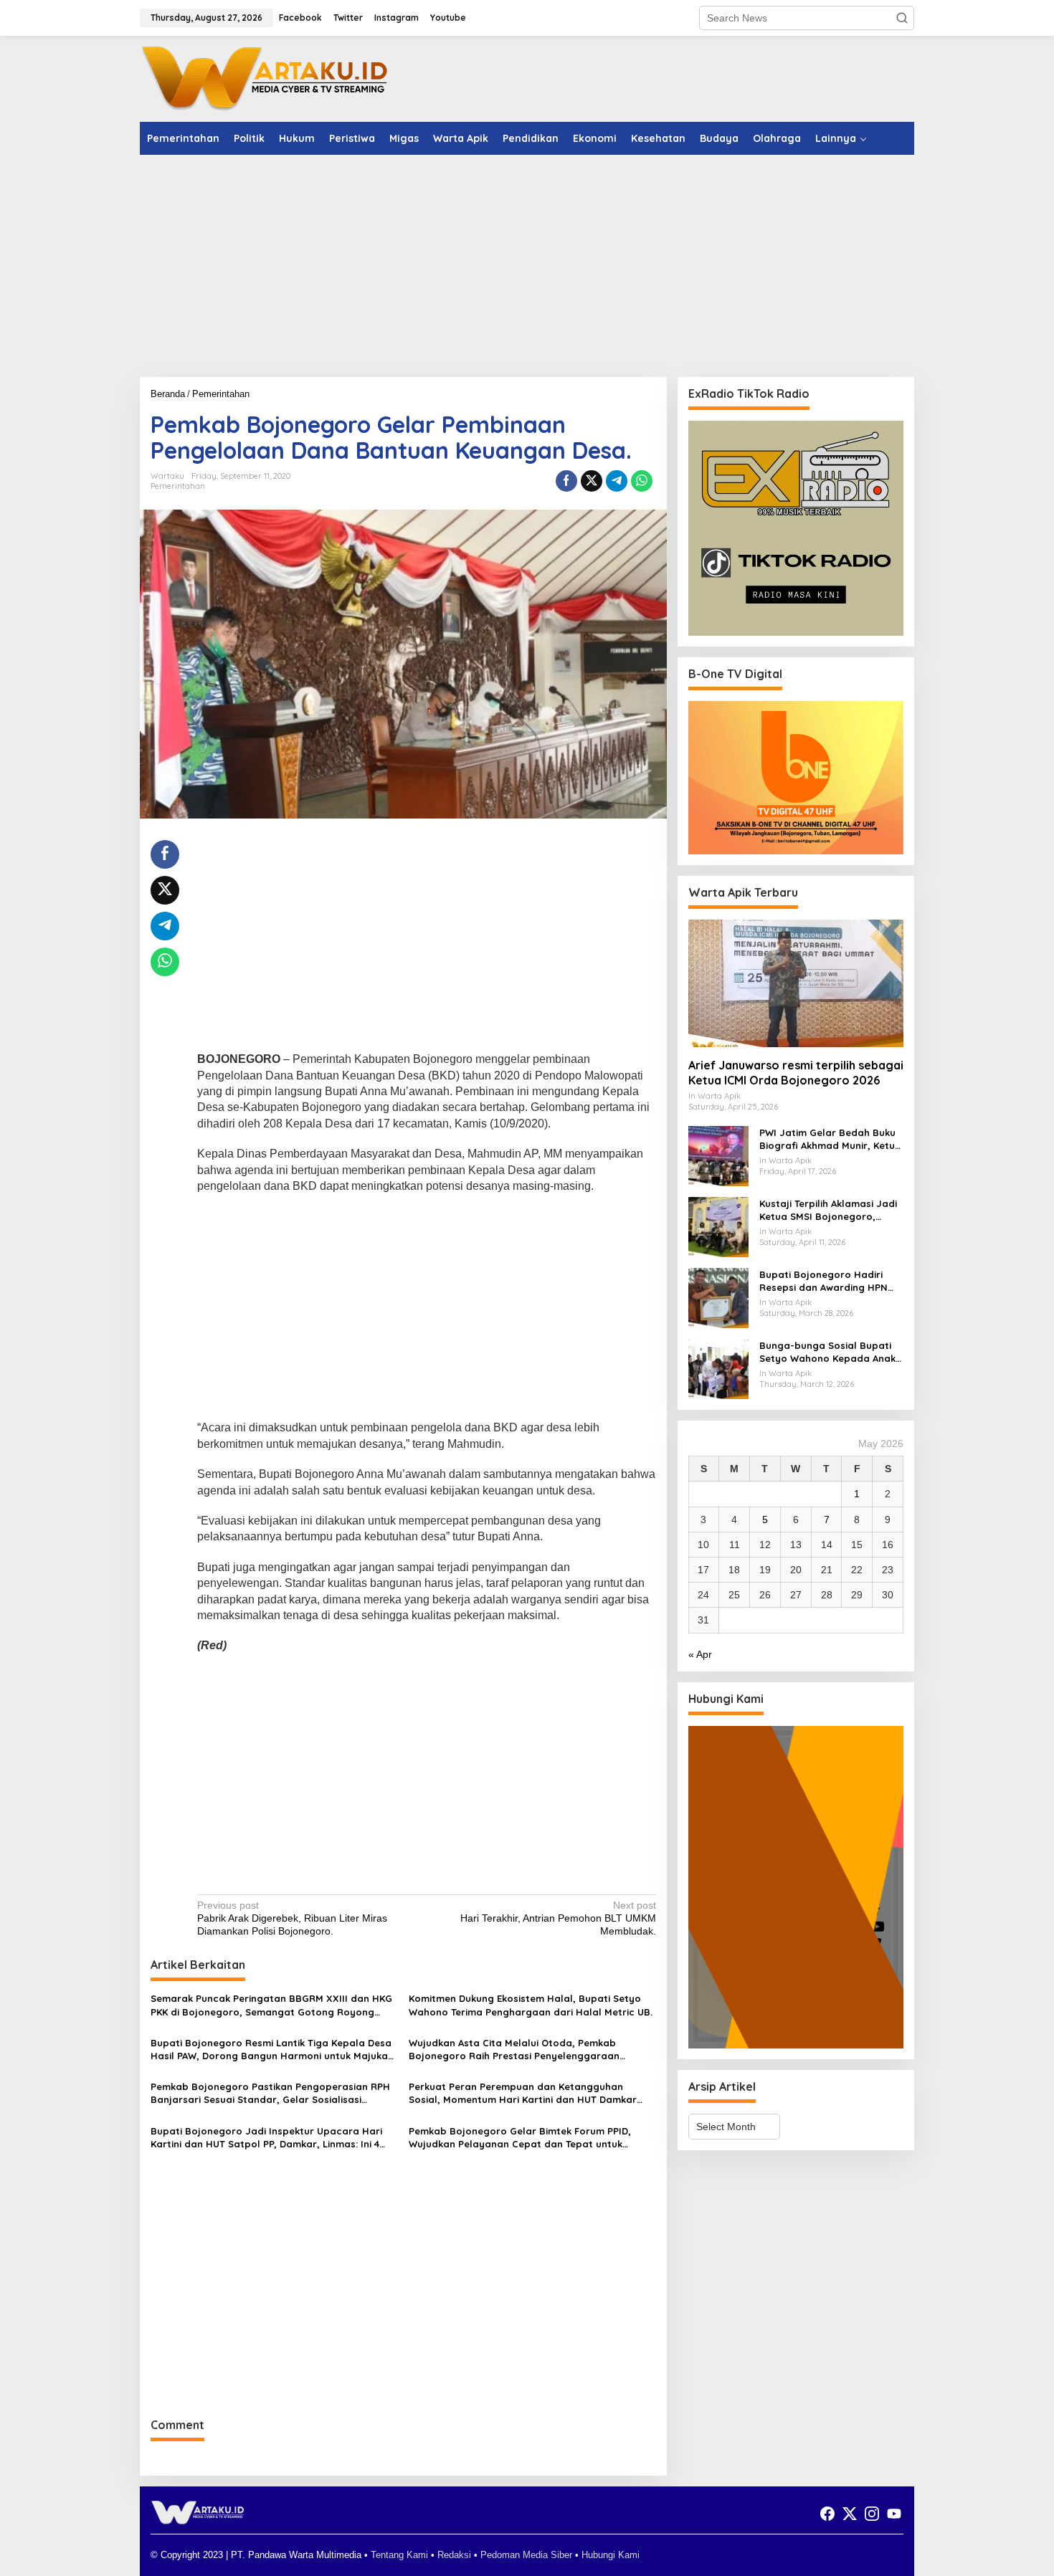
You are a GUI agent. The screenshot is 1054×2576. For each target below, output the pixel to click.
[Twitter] (850, 2514)
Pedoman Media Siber (526, 2555)
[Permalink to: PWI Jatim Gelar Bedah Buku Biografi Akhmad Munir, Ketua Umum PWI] (718, 1155)
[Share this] (566, 481)
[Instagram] (872, 2514)
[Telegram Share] (617, 481)
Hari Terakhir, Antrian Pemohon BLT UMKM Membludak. (558, 1918)
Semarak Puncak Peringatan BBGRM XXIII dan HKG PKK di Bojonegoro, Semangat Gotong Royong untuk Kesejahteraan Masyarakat (271, 2005)
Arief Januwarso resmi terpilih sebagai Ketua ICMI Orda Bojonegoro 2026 (796, 1073)
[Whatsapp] (642, 481)
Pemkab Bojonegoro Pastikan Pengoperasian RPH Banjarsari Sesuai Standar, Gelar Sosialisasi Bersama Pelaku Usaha (270, 2093)
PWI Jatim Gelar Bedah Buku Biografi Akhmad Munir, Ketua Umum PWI (830, 1139)
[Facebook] (827, 2514)
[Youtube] (894, 2514)
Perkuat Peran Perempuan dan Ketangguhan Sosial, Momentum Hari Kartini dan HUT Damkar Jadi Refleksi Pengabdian (523, 2093)
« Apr (700, 1654)
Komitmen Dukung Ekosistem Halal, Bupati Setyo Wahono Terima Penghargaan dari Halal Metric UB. (531, 2005)
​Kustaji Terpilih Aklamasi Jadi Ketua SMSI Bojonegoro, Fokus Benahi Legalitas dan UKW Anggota (828, 1210)
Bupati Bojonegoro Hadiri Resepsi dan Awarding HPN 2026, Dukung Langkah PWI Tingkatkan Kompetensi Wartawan (823, 1281)
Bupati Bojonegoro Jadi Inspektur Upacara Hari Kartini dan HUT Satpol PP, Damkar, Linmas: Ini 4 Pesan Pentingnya (266, 2138)
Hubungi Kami (611, 2555)
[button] (902, 18)
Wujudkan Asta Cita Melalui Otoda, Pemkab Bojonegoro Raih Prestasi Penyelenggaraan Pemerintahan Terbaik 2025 (514, 2050)
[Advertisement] (527, 266)
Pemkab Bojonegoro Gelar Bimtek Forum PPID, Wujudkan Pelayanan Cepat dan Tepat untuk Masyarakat (520, 2138)
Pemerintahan (178, 486)
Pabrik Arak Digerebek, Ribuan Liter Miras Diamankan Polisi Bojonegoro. (292, 1918)
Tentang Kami (399, 2555)
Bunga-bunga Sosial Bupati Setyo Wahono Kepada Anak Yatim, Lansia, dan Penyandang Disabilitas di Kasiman (827, 1352)
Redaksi (454, 2555)
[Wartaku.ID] (265, 78)
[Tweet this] (592, 481)
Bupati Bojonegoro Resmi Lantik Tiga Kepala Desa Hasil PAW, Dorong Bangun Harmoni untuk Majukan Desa (272, 2050)
